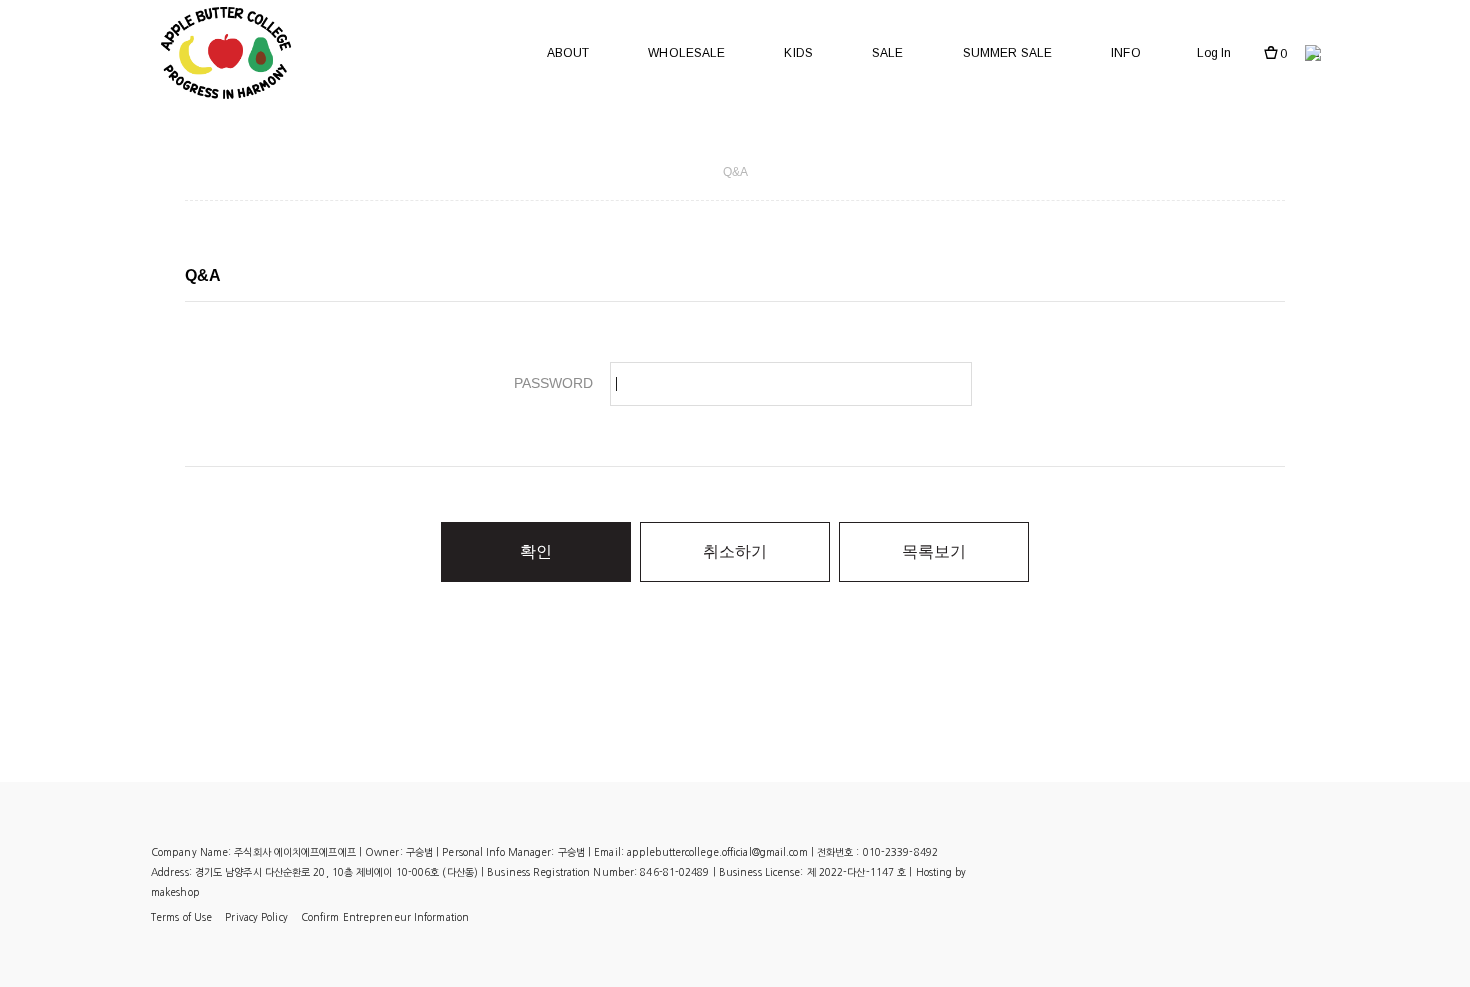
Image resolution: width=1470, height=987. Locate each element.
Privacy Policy (256, 917)
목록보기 (934, 551)
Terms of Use (181, 917)
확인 (536, 551)
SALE (887, 53)
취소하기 (735, 551)
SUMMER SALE (1007, 53)
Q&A (735, 172)
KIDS (798, 53)
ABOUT (568, 53)
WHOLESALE (686, 53)
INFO (1125, 53)
